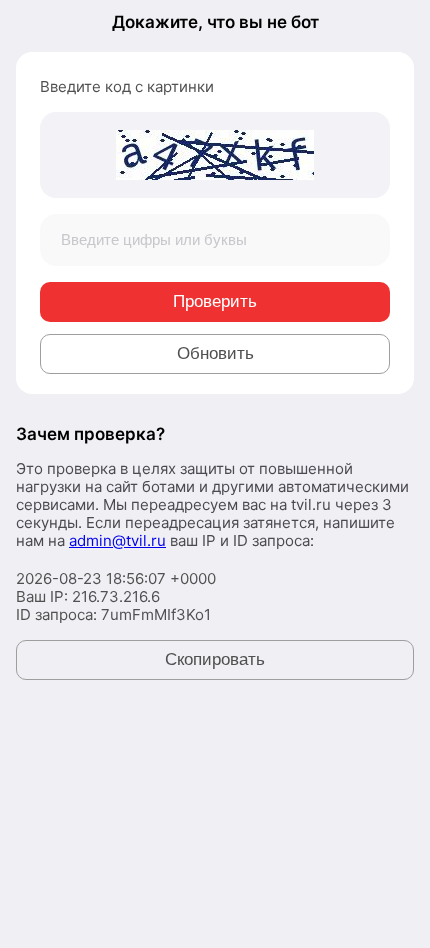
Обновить (215, 353)
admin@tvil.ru (117, 540)
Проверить (215, 301)
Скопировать (215, 659)
